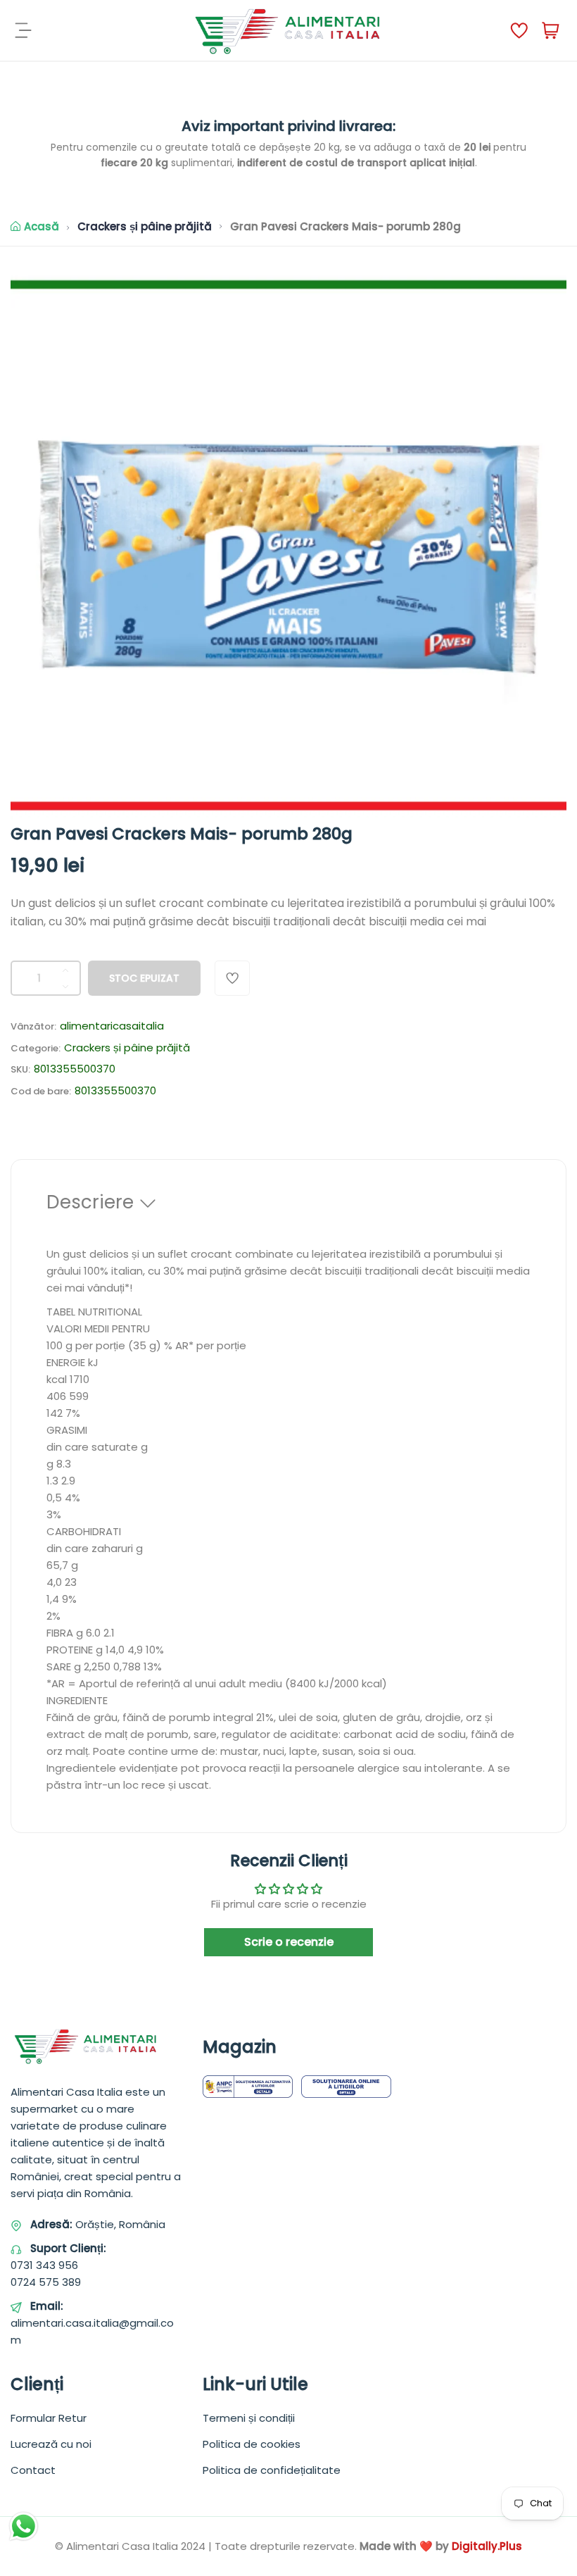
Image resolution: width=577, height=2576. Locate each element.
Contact (33, 2470)
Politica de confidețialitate (272, 2470)
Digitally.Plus (487, 2546)
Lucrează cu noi (51, 2444)
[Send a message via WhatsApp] (24, 2526)
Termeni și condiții (249, 2418)
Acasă (42, 226)
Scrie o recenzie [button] (289, 1942)
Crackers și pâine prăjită (145, 226)
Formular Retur (49, 2418)
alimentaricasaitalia (112, 1026)
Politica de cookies (252, 2444)
